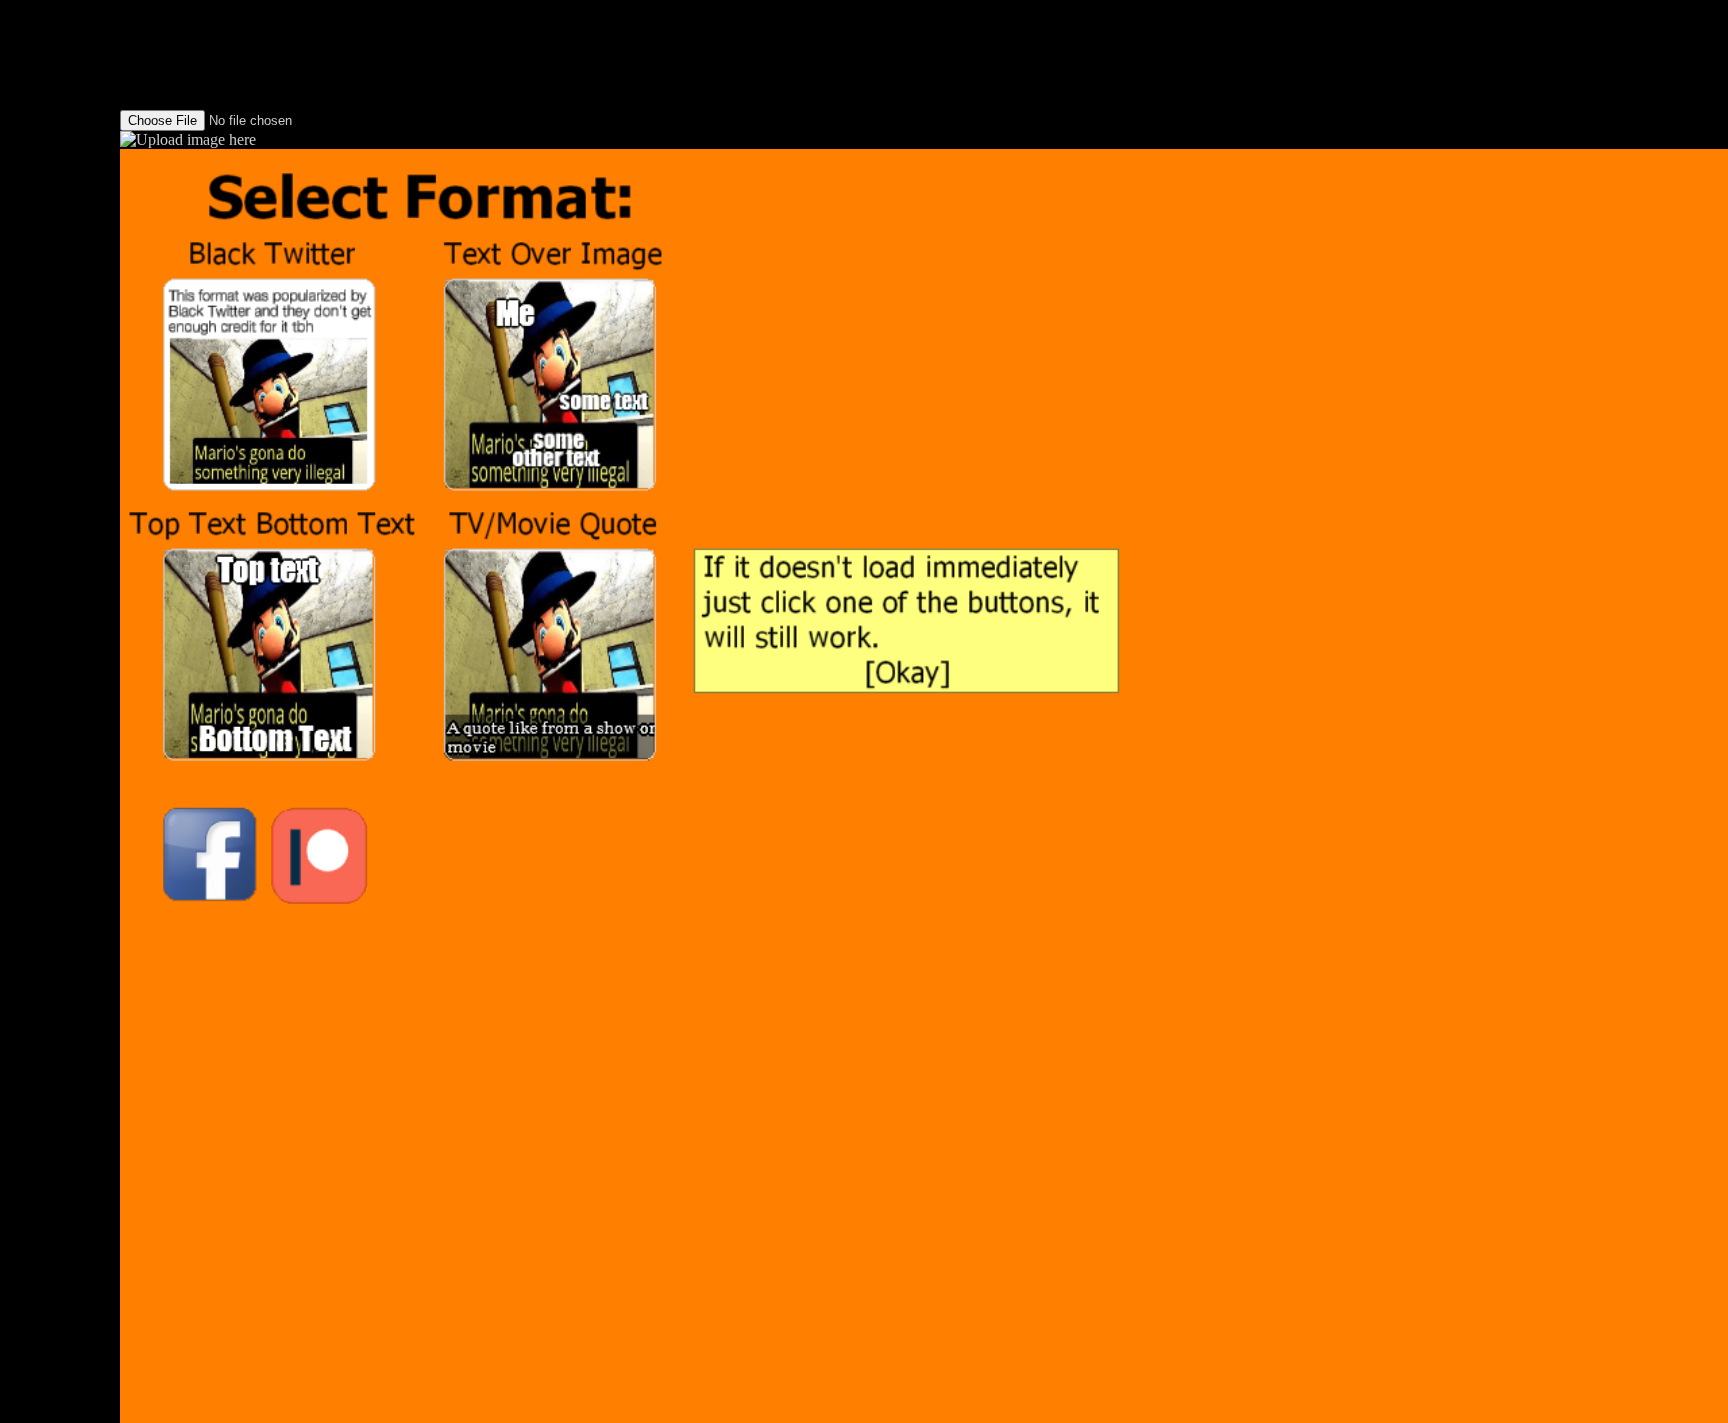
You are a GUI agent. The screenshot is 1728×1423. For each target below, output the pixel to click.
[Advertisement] (60, 300)
